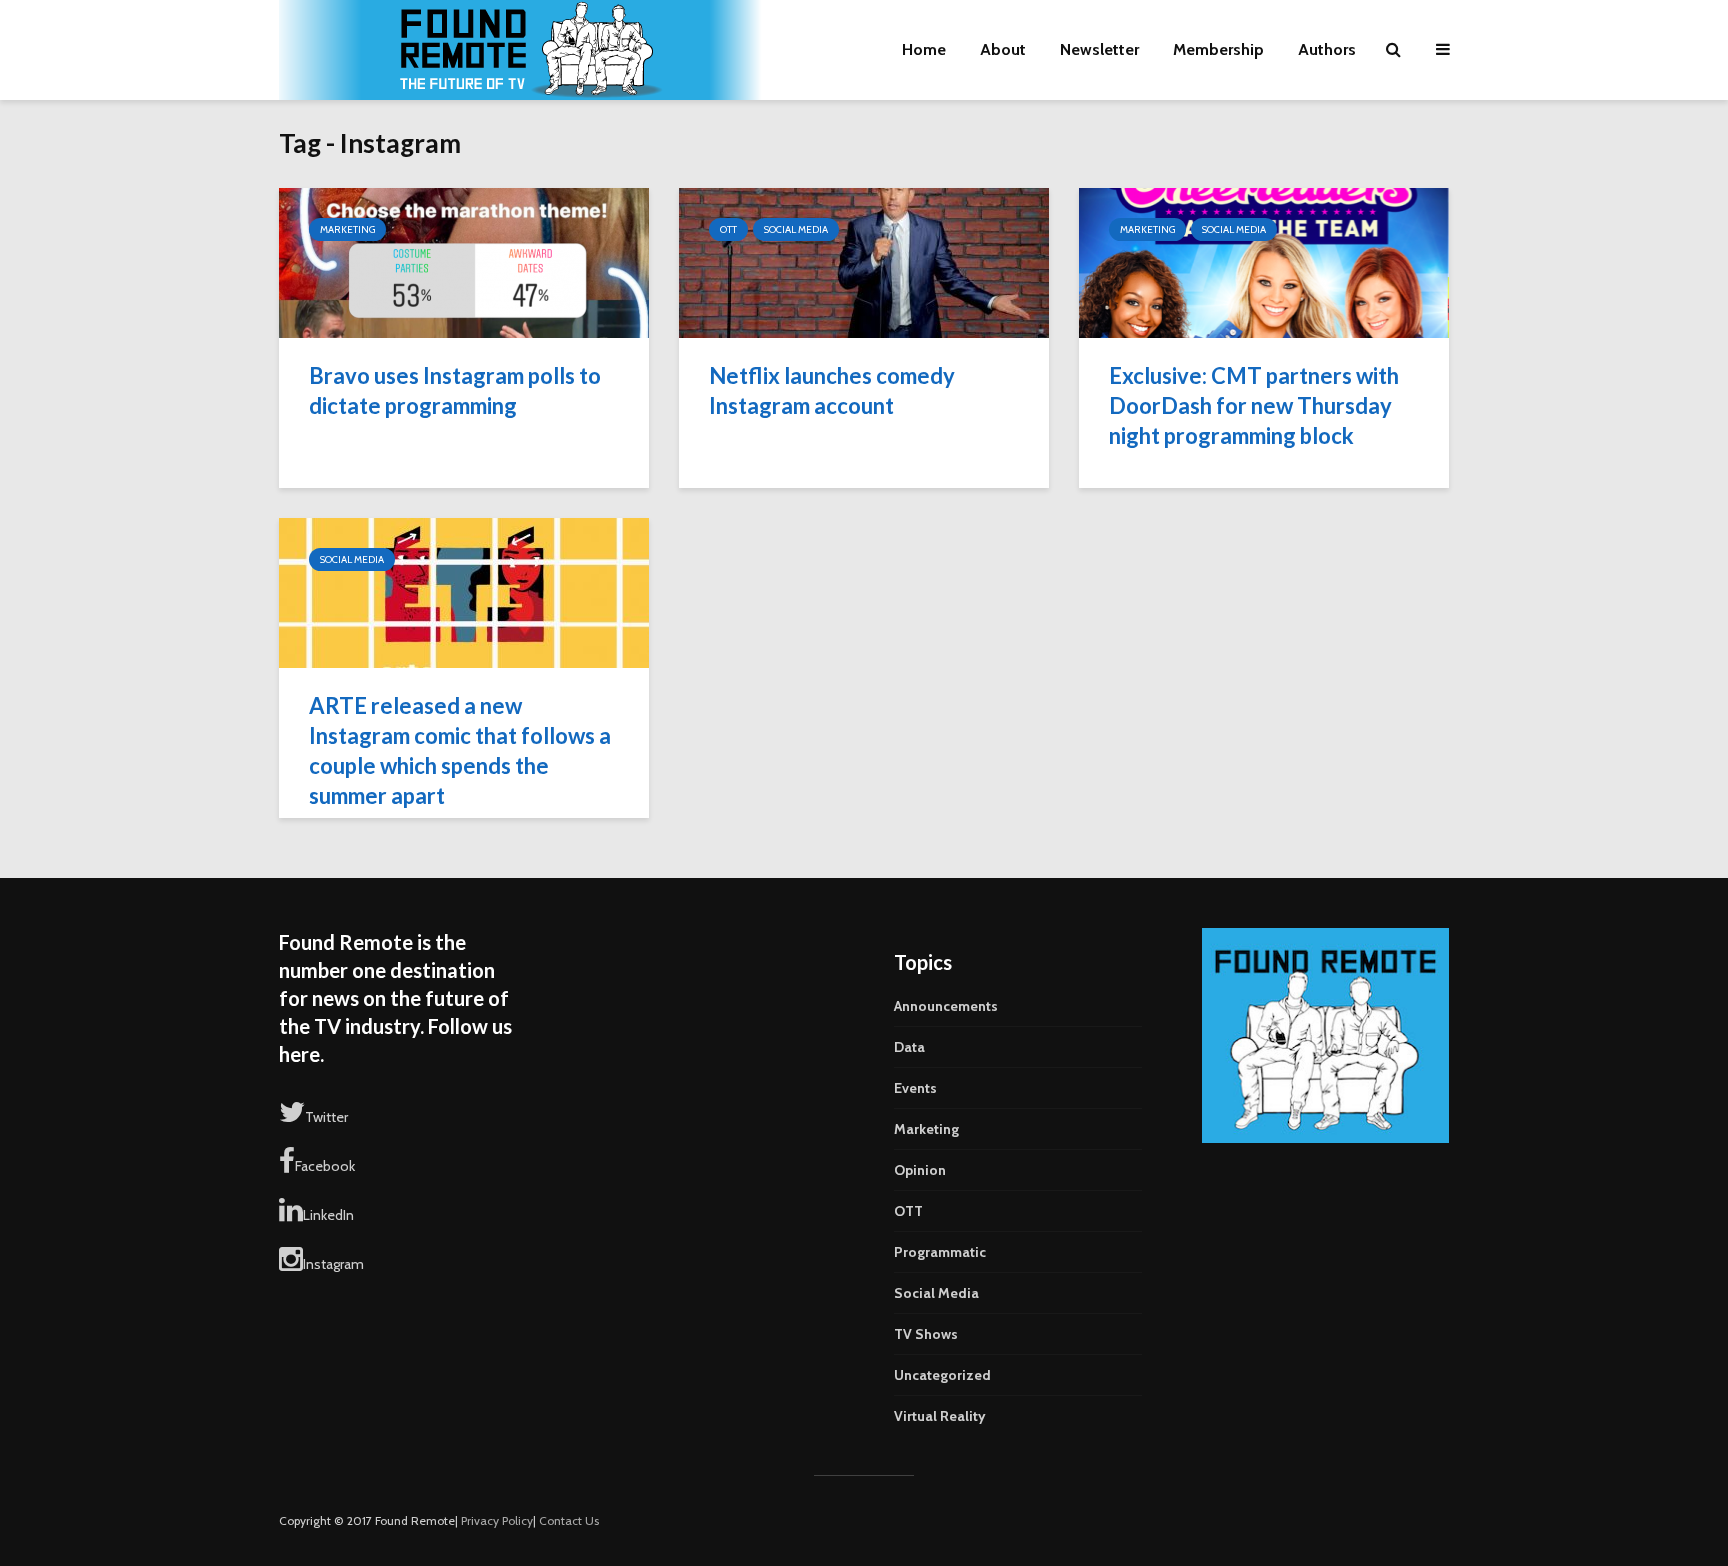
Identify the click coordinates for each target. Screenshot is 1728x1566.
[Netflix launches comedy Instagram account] (864, 261)
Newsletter (1099, 49)
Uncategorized (942, 1375)
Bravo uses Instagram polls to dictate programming (455, 390)
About (1003, 49)
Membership (1218, 49)
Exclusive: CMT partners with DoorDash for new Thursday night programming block (1254, 405)
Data (909, 1047)
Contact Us (569, 1520)
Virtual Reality (940, 1416)
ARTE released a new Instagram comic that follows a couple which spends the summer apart (460, 750)
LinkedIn (328, 1215)
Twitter (326, 1117)
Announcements (946, 1006)
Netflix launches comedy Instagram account (832, 390)
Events (915, 1088)
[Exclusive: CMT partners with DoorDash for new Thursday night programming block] (1264, 261)
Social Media (796, 229)
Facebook (325, 1166)
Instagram (333, 1264)
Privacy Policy (497, 1520)
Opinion (920, 1170)
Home (924, 49)
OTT (728, 229)
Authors (1327, 49)
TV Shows (926, 1334)
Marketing (347, 229)
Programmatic (940, 1252)
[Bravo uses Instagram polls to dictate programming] (464, 261)
